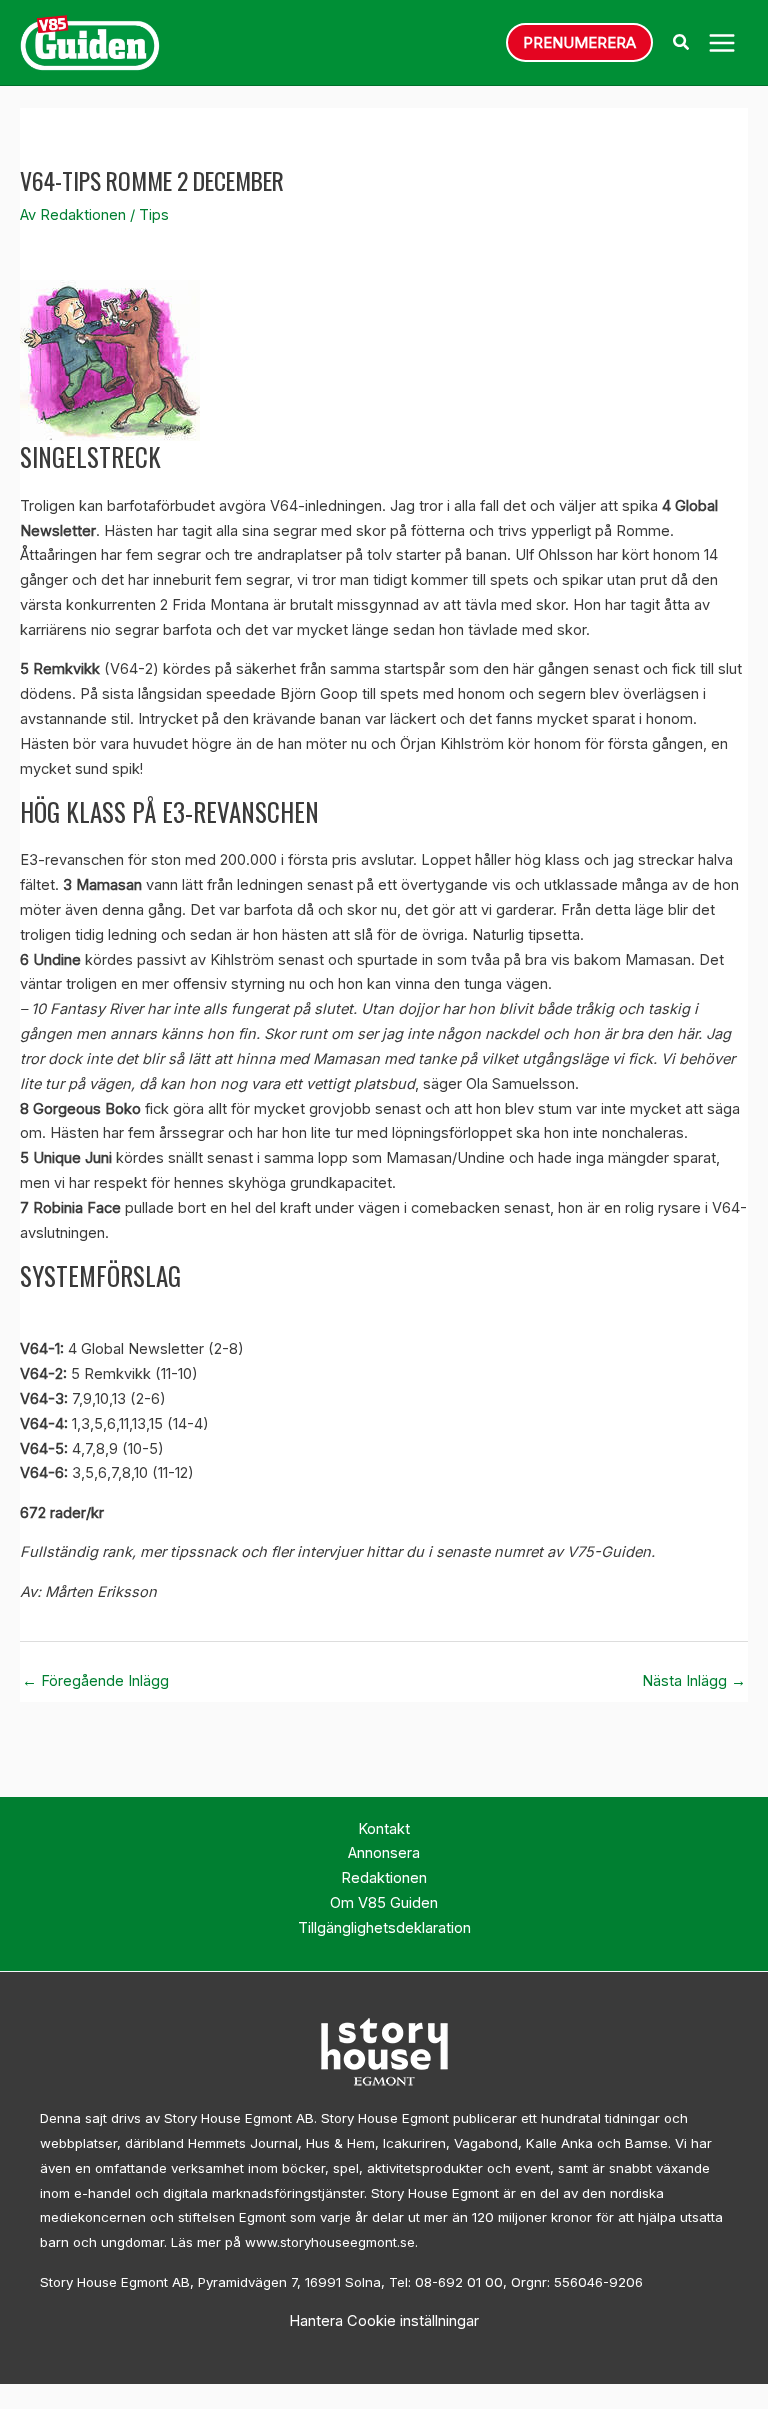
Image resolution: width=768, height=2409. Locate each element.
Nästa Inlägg (694, 1681)
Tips (154, 215)
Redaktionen (384, 1878)
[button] (579, 42)
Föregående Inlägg (95, 1681)
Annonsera (384, 1853)
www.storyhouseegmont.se (330, 2242)
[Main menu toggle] (722, 43)
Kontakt (384, 1829)
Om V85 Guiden (384, 1903)
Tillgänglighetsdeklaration (384, 1928)
